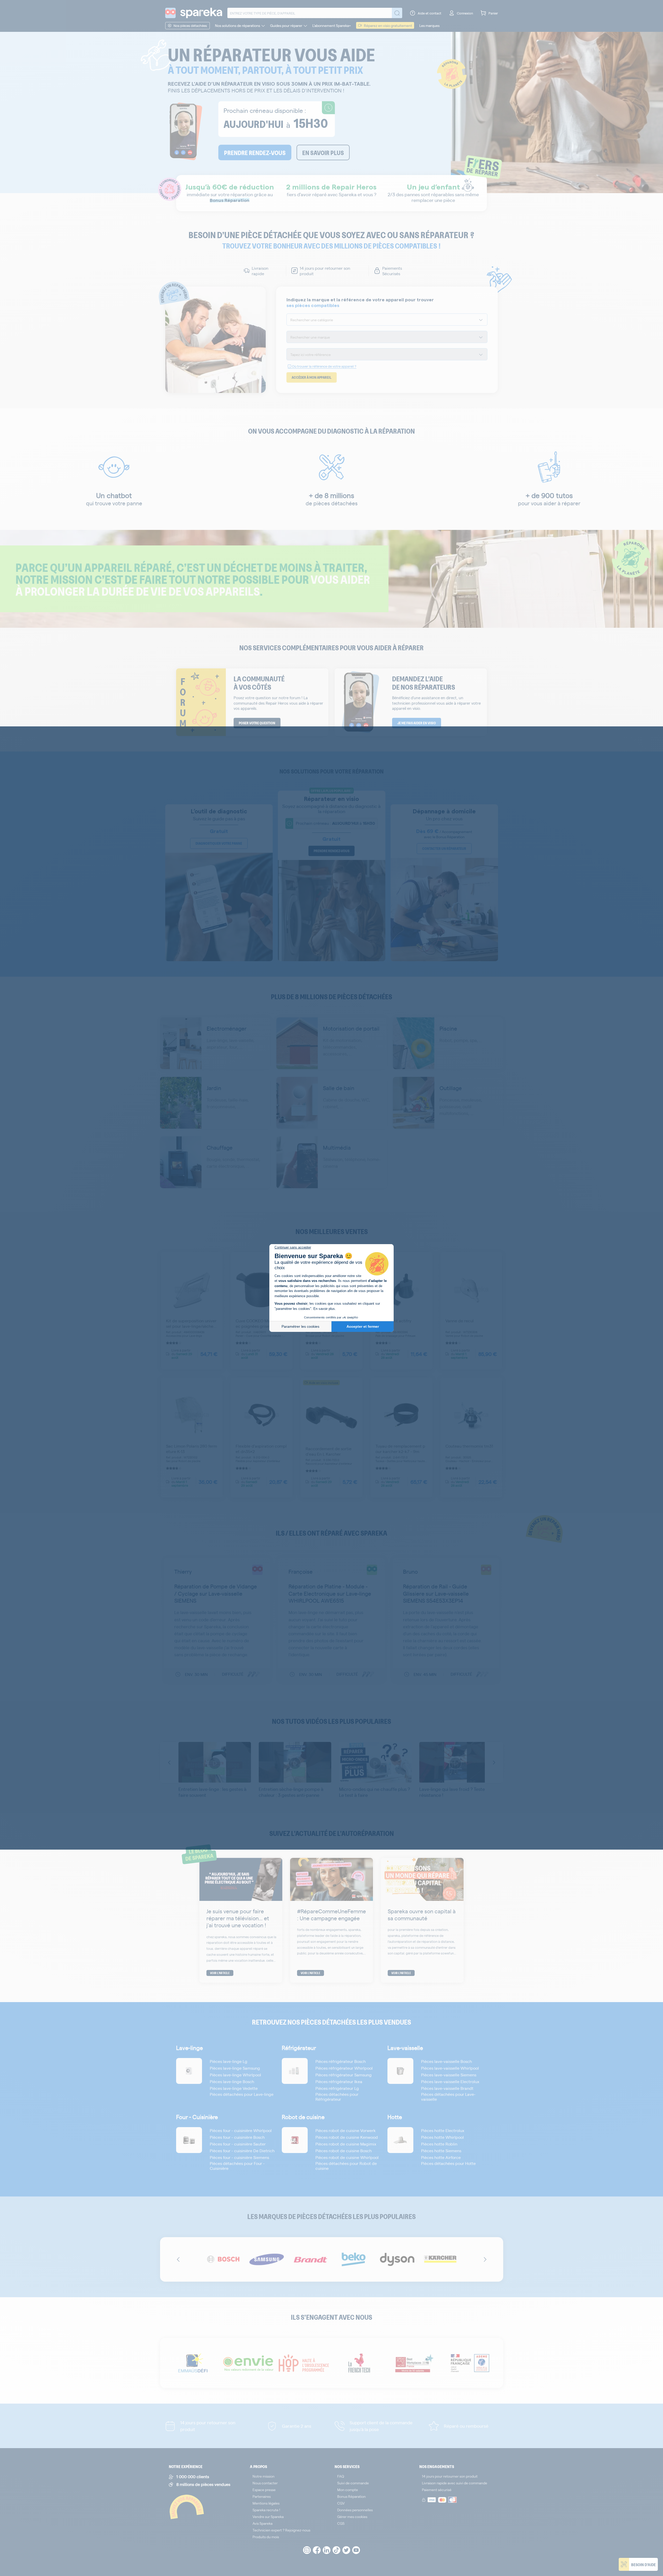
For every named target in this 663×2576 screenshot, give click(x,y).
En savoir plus (324, 1309)
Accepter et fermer (363, 1326)
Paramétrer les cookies (300, 1326)
